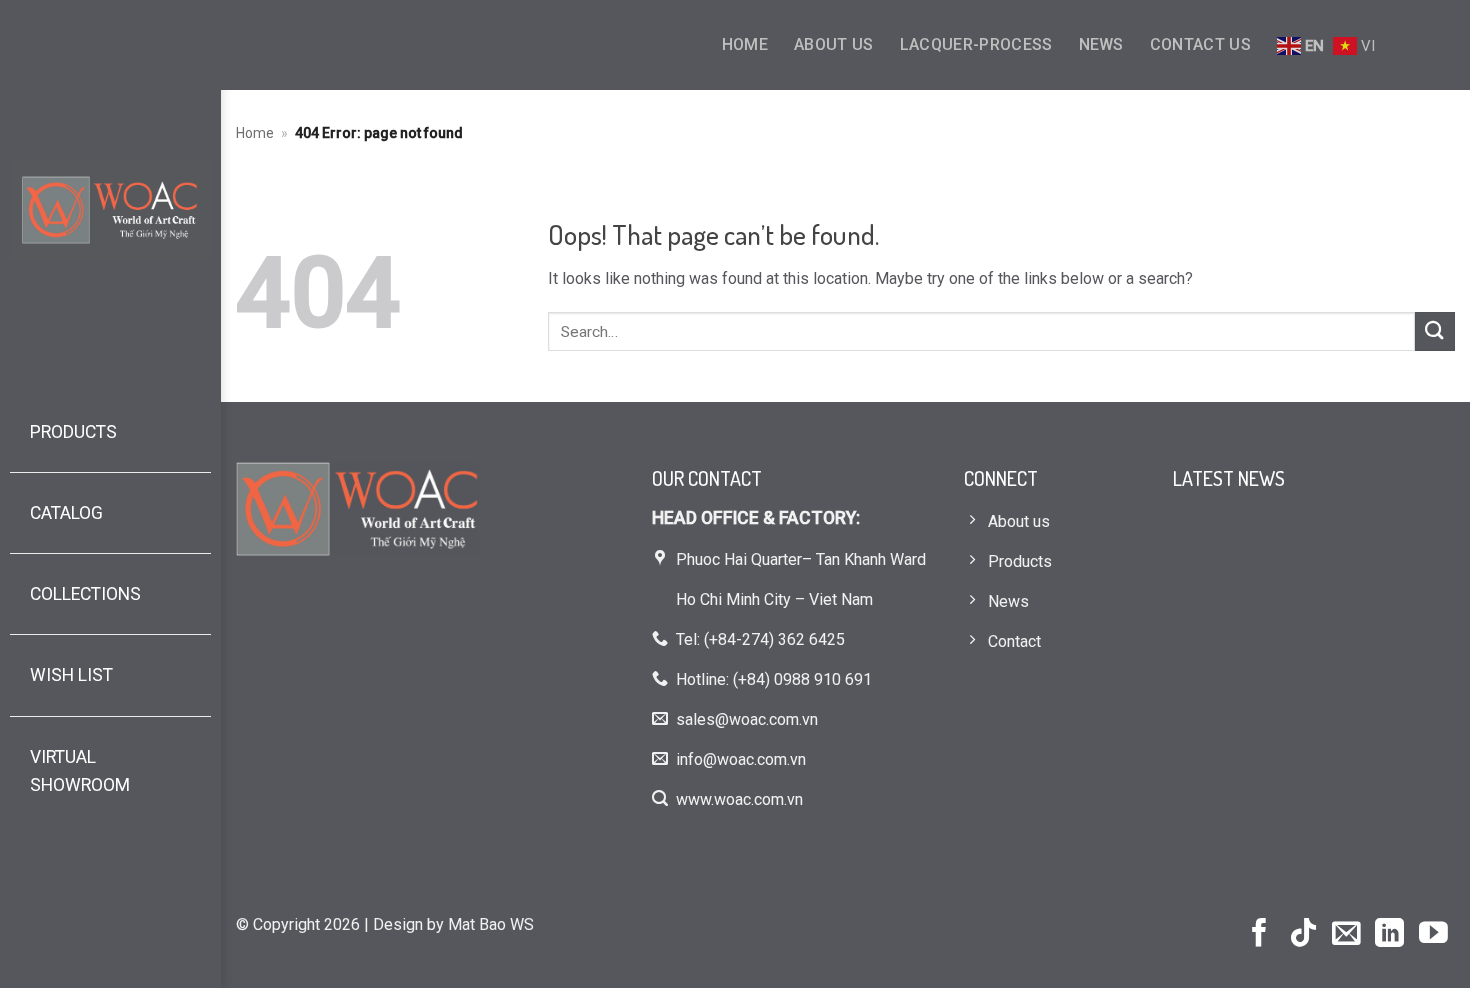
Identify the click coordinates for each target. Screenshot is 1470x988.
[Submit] (1435, 331)
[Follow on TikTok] (1303, 935)
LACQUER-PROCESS (976, 44)
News (1101, 44)
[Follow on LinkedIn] (1389, 935)
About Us (834, 44)
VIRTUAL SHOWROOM (80, 771)
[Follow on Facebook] (1259, 935)
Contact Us (1200, 44)
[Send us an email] (1346, 935)
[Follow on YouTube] (1433, 935)
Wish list (71, 675)
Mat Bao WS (491, 924)
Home (745, 44)
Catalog (66, 513)
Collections (85, 594)
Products (73, 432)
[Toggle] (163, 432)
